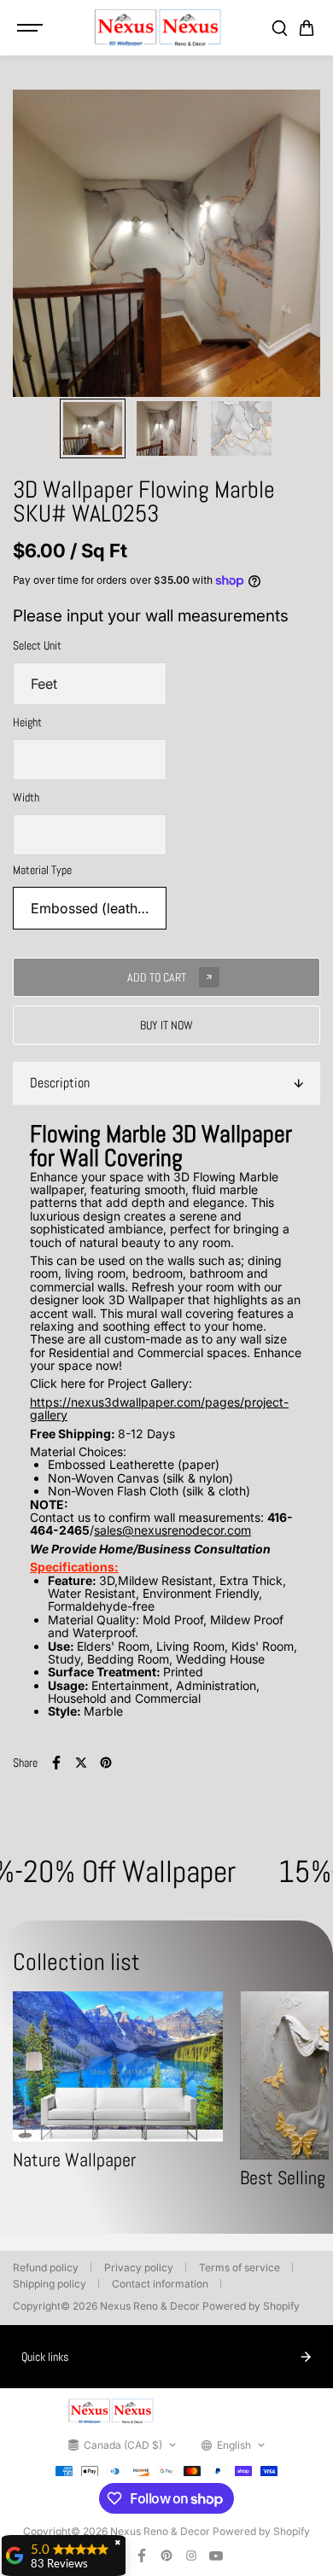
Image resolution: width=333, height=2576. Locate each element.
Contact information (160, 2284)
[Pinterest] (106, 1763)
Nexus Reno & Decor (150, 2306)
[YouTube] (216, 2556)
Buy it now (166, 1025)
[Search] (279, 28)
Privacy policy (139, 2267)
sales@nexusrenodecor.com (172, 1530)
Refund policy (46, 2267)
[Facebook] (56, 1763)
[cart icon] (307, 28)
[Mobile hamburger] (32, 28)
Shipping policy (50, 2284)
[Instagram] (191, 2556)
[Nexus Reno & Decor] (158, 28)
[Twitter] (81, 1763)
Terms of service (240, 2267)
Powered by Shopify (251, 2306)
